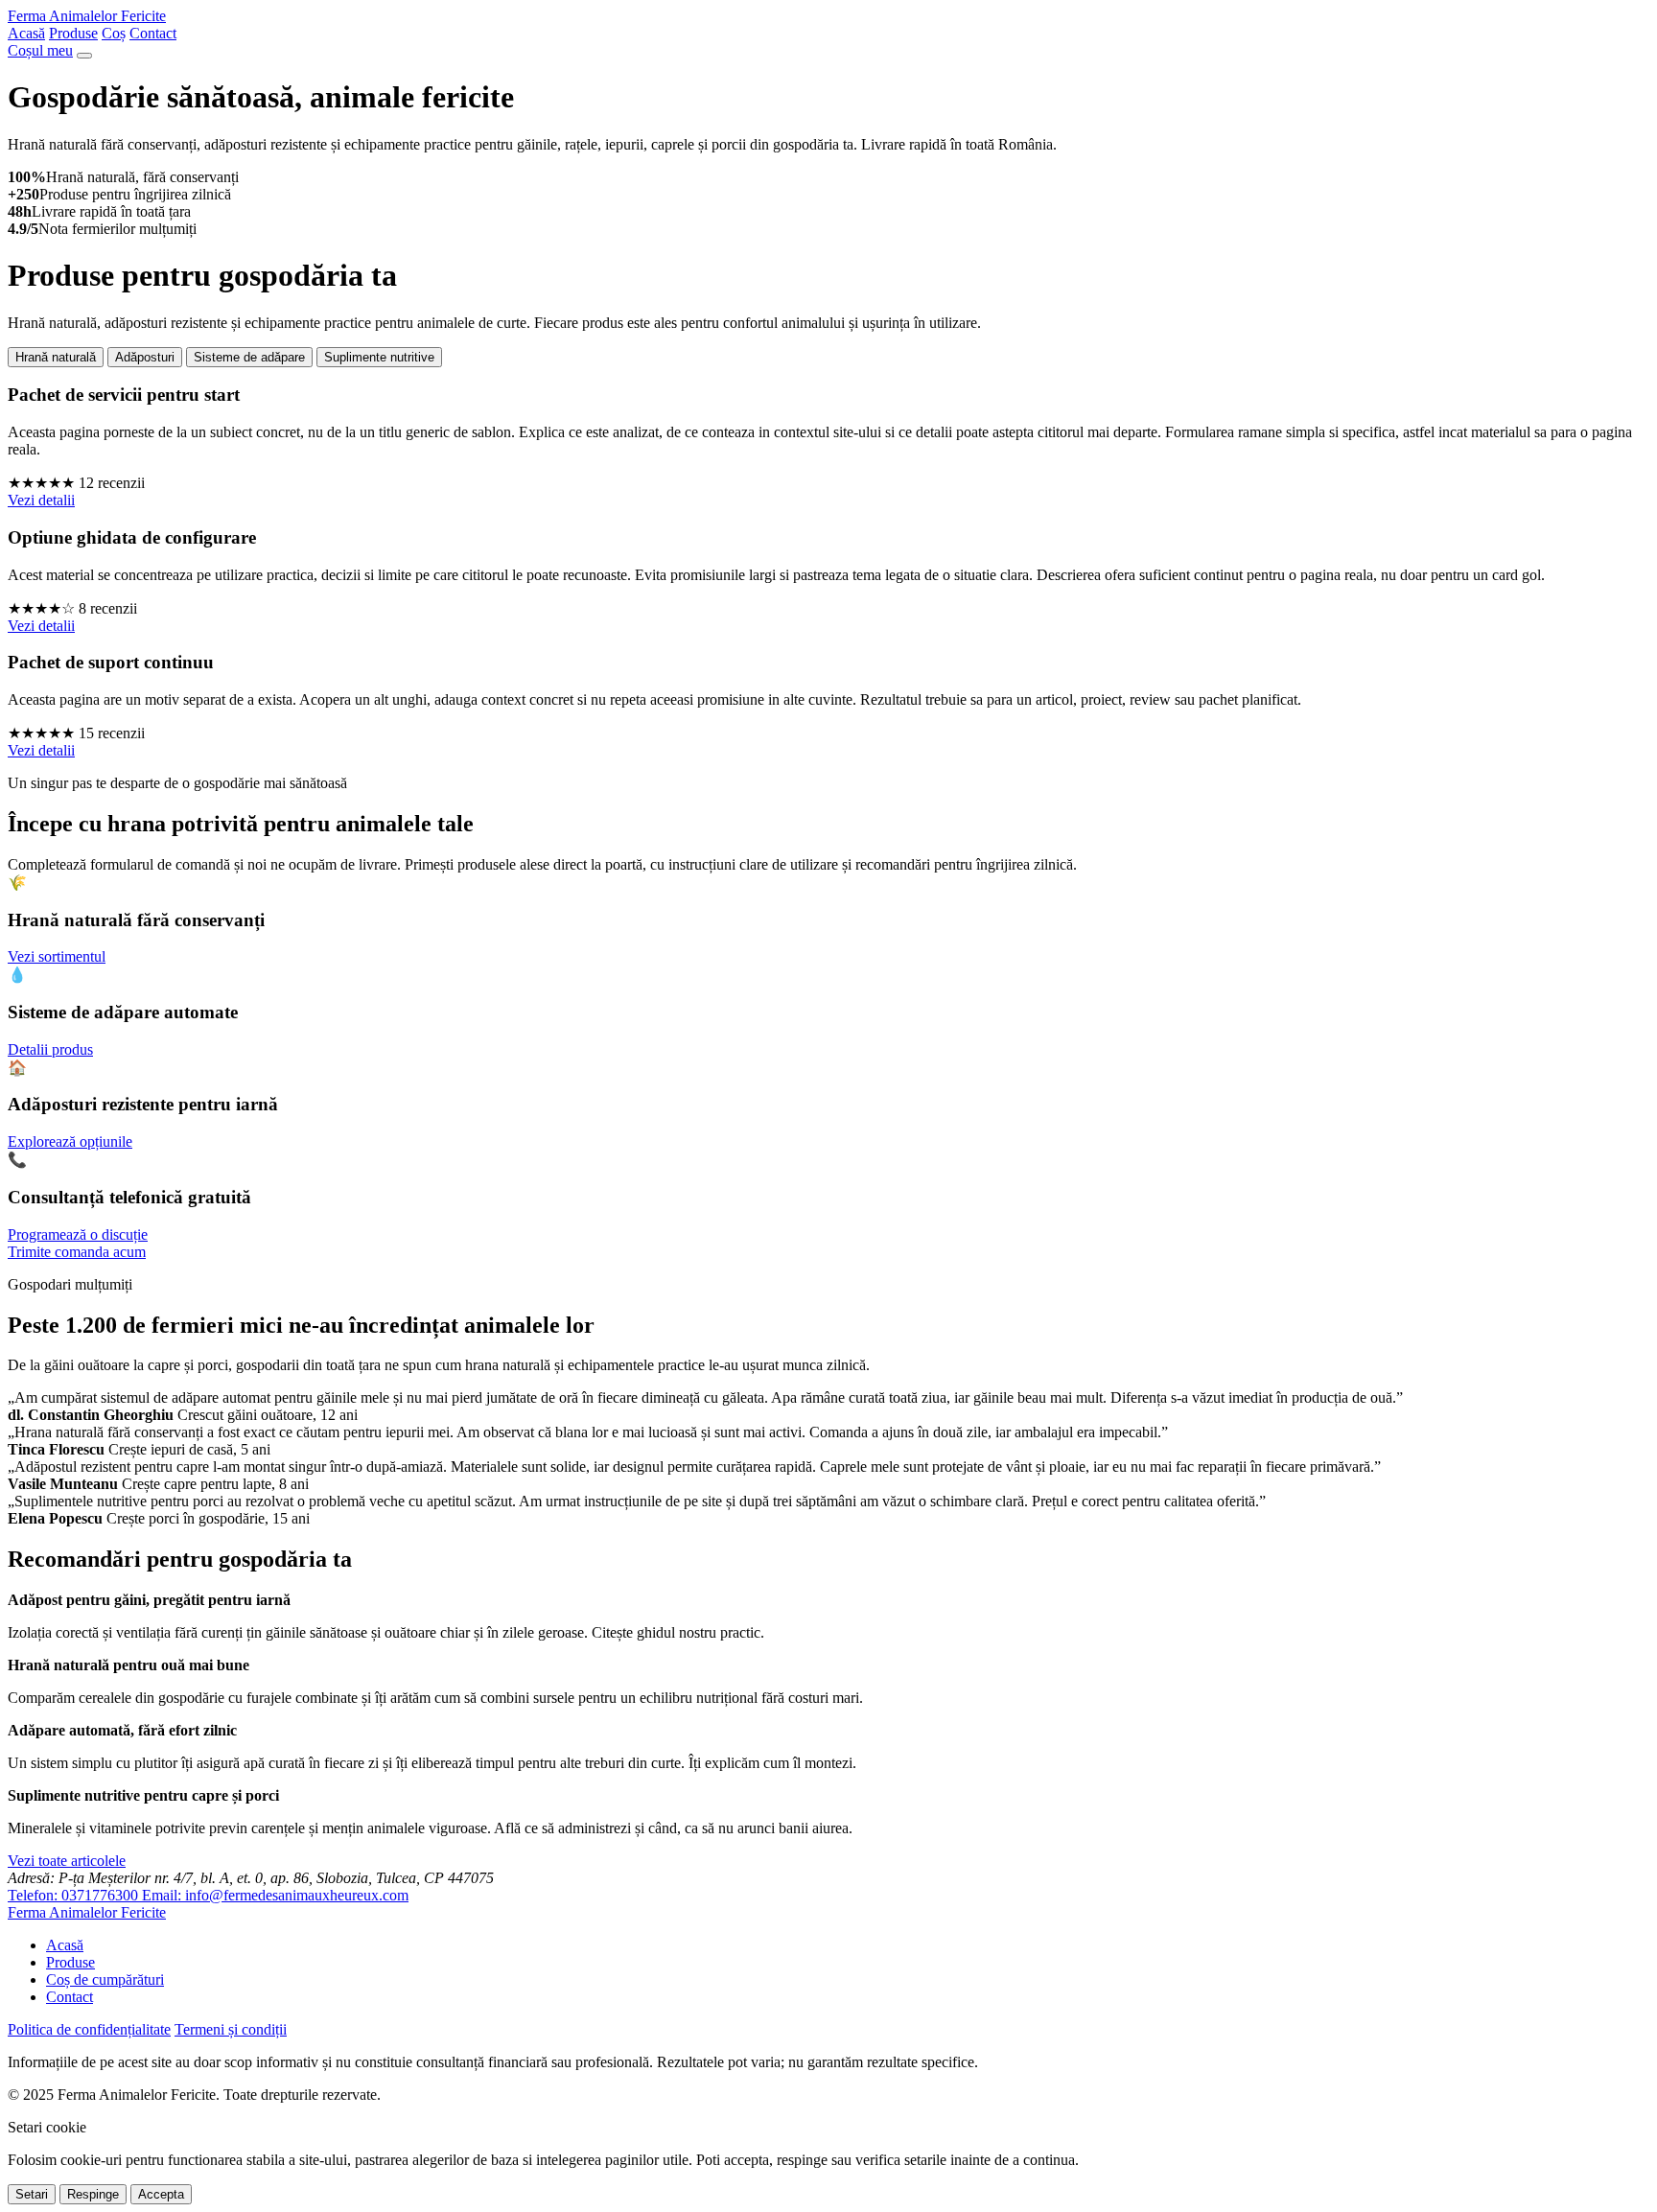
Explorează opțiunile (70, 1141)
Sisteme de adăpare (249, 357)
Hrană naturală (56, 357)
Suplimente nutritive (379, 357)
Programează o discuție (78, 1234)
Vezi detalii (41, 500)
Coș (114, 33)
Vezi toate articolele (67, 1861)
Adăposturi (145, 357)
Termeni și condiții (231, 2029)
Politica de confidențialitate (89, 2029)
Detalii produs (50, 1049)
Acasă (26, 33)
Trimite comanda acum (77, 1252)
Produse (73, 33)
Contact (153, 33)
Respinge (93, 2194)
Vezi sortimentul (57, 956)
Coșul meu (40, 50)
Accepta (161, 2194)
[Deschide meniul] (84, 56)
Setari (32, 2194)
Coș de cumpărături (105, 1979)
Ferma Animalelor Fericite (87, 16)
